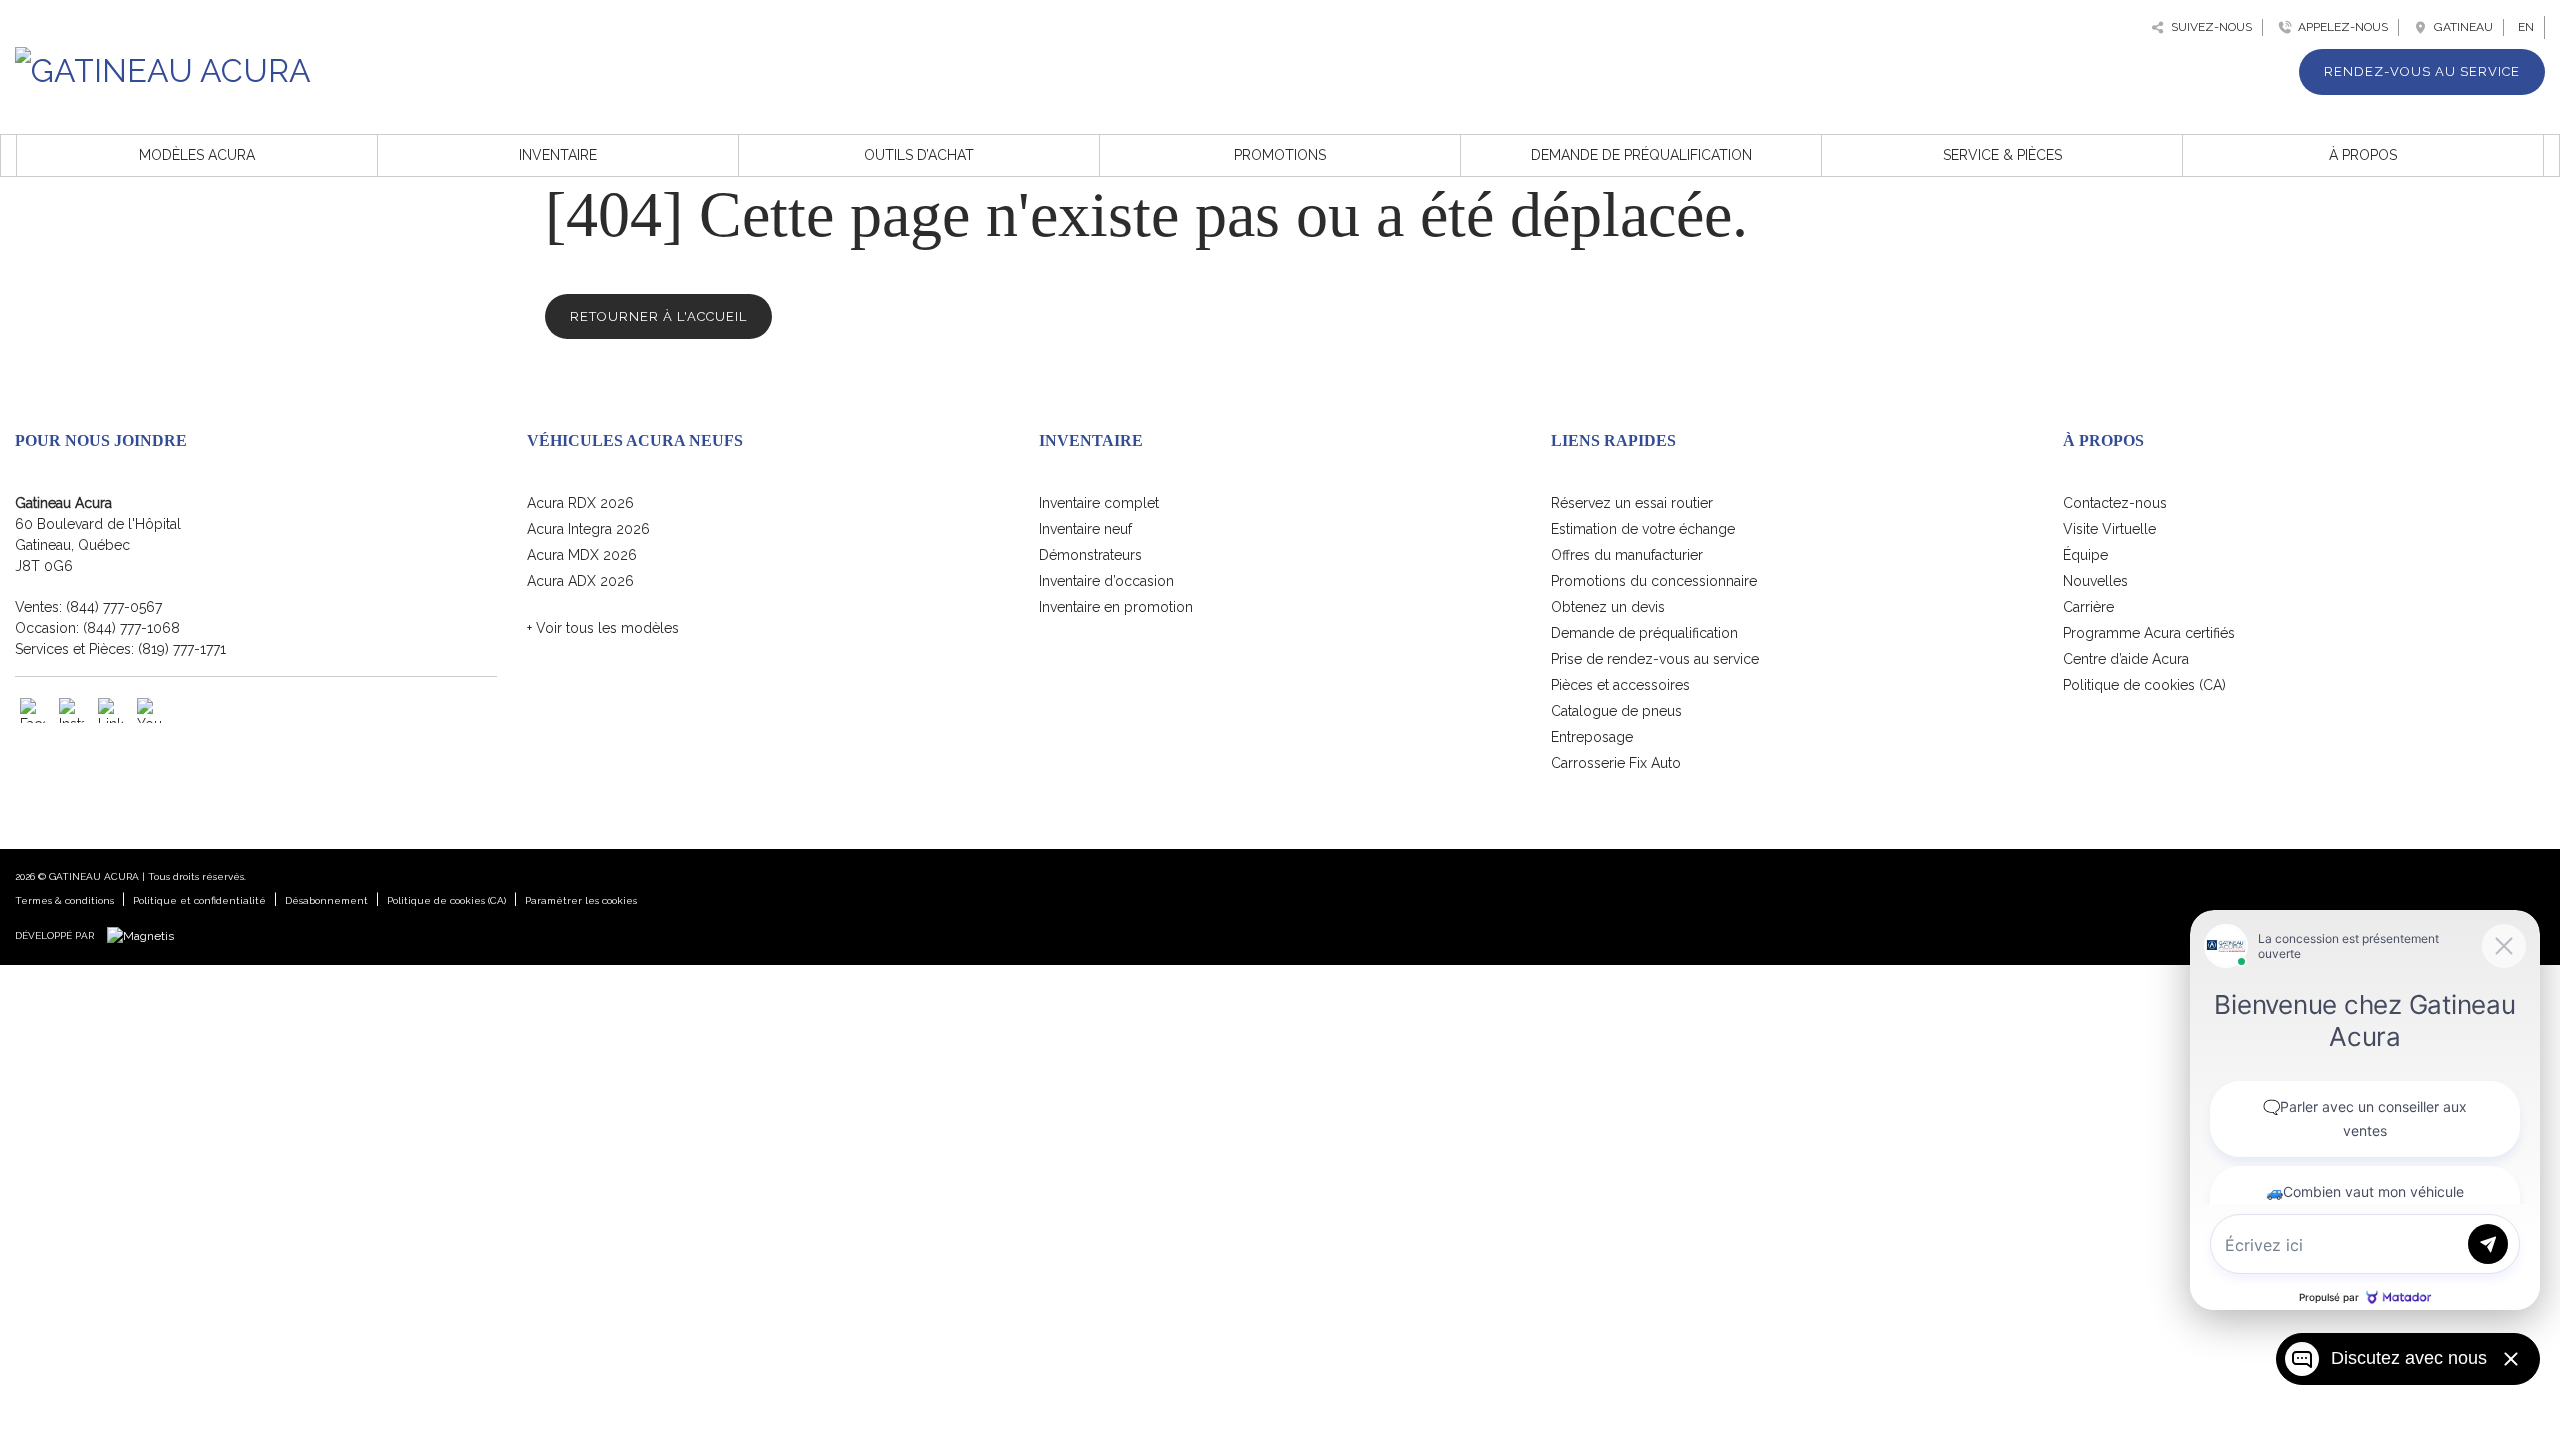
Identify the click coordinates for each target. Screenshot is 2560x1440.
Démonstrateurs (1090, 555)
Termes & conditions (64, 900)
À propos (2363, 155)
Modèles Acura (197, 155)
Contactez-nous (2115, 503)
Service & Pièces (2002, 155)
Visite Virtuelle (2109, 529)
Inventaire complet (1099, 503)
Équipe (2085, 555)
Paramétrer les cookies (581, 900)
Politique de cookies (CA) (2144, 685)
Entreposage (1592, 737)
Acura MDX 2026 (582, 555)
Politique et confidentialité (199, 900)
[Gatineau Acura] (163, 67)
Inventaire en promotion (1116, 607)
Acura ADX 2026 (580, 581)
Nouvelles (2095, 581)
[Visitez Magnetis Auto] (145, 935)
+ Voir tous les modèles (603, 628)
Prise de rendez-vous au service (1655, 659)
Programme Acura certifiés (2149, 633)
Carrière (2088, 607)
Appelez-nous (2340, 27)
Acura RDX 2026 (580, 503)
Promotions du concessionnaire (1654, 581)
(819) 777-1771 (182, 649)
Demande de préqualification (1641, 155)
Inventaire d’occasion (1106, 581)
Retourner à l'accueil (658, 316)
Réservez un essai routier (1632, 503)
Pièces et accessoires (1620, 685)
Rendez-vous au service (2422, 71)
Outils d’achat (919, 155)
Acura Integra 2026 (588, 529)
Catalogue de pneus (1616, 711)
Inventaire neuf (1085, 529)
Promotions (1280, 155)
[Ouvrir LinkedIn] (110, 710)
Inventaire (558, 155)
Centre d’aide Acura (2126, 659)
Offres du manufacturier (1627, 555)
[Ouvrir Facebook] (32, 710)
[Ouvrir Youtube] (149, 710)
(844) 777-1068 (131, 628)
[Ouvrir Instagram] (71, 710)
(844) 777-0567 (114, 607)
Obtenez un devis (1608, 607)
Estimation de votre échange (1643, 529)
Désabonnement (326, 900)
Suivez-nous (2208, 27)
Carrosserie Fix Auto (1616, 763)
